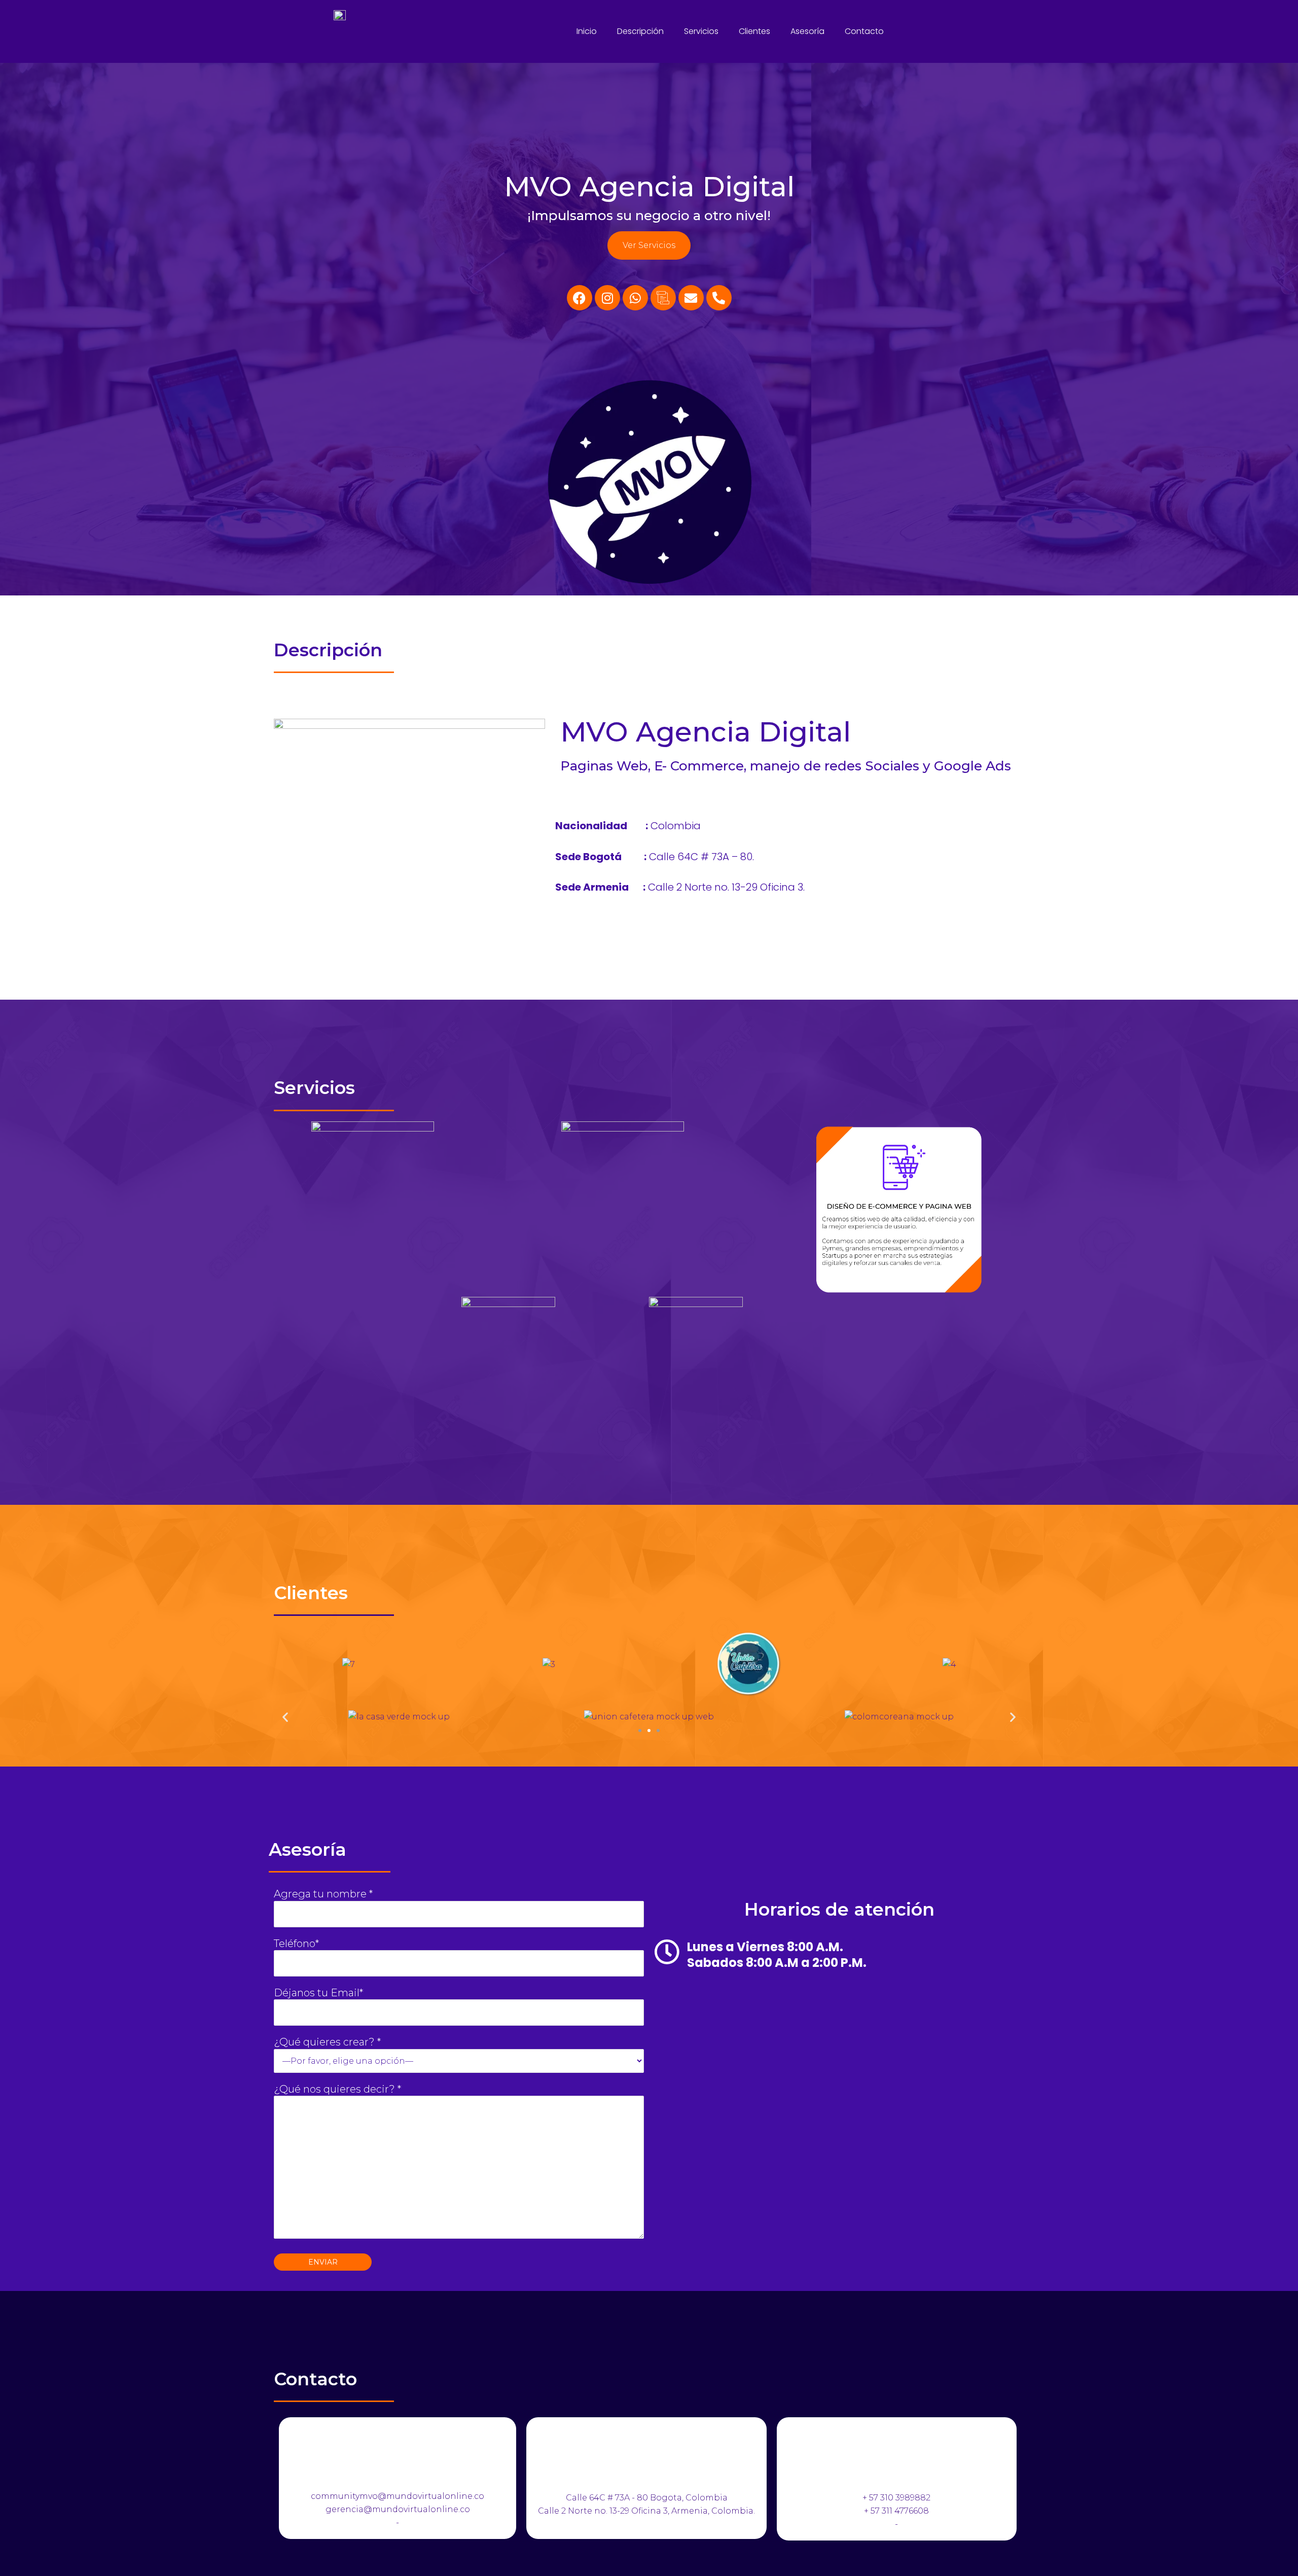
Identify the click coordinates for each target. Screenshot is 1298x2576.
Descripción (640, 31)
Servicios (701, 31)
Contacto (864, 31)
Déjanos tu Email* (318, 1993)
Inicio (587, 31)
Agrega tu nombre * (323, 1894)
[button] (285, 1717)
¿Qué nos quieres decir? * (337, 2089)
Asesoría (807, 31)
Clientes (754, 31)
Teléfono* (296, 1944)
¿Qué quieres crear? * (327, 2042)
